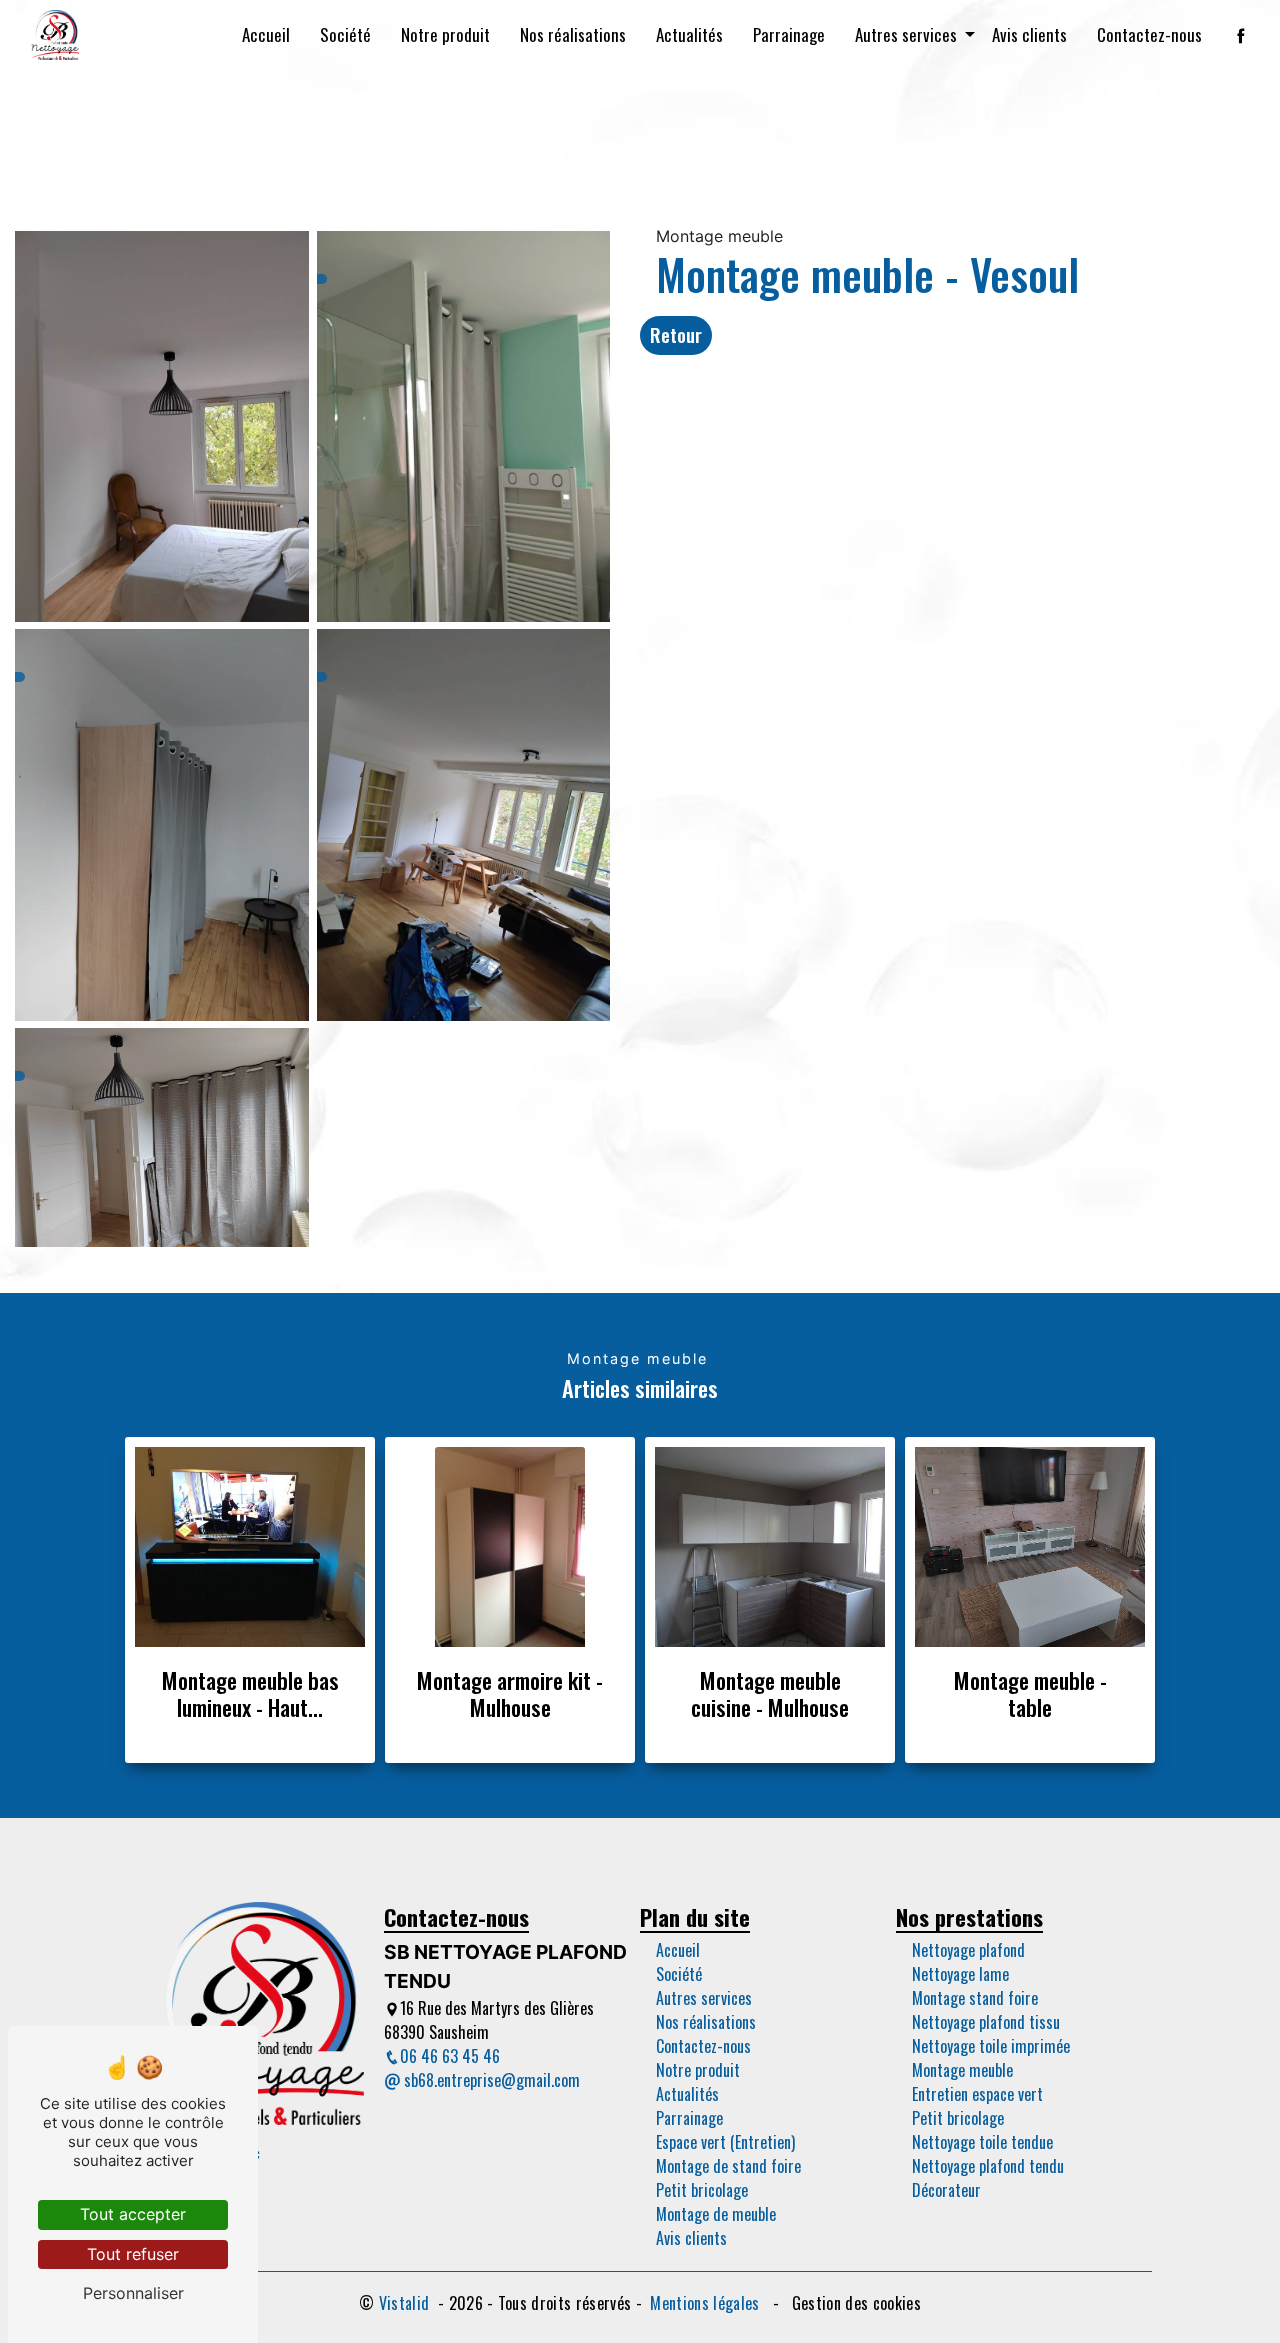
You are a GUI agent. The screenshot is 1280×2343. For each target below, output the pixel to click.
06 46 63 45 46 (450, 2056)
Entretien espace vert (977, 2094)
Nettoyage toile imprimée (991, 2046)
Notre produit (445, 34)
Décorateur (946, 2190)
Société (345, 34)
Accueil (266, 34)
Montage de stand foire (728, 2166)
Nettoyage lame (960, 1974)
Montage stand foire (975, 1998)
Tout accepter (133, 2214)
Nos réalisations (573, 34)
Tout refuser (133, 2254)
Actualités (689, 34)
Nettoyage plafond (968, 1950)
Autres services (906, 34)
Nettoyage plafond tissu (986, 2022)
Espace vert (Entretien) (725, 2142)
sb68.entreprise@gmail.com (490, 2080)
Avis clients (1029, 34)
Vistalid (406, 2303)
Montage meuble (962, 2070)
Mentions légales (705, 2303)
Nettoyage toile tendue (982, 2142)
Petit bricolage (702, 2190)
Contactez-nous (1149, 34)
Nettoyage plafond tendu (988, 2166)
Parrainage (789, 34)
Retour (676, 334)
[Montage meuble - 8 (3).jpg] (162, 421)
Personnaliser (133, 2293)
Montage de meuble (716, 2214)
